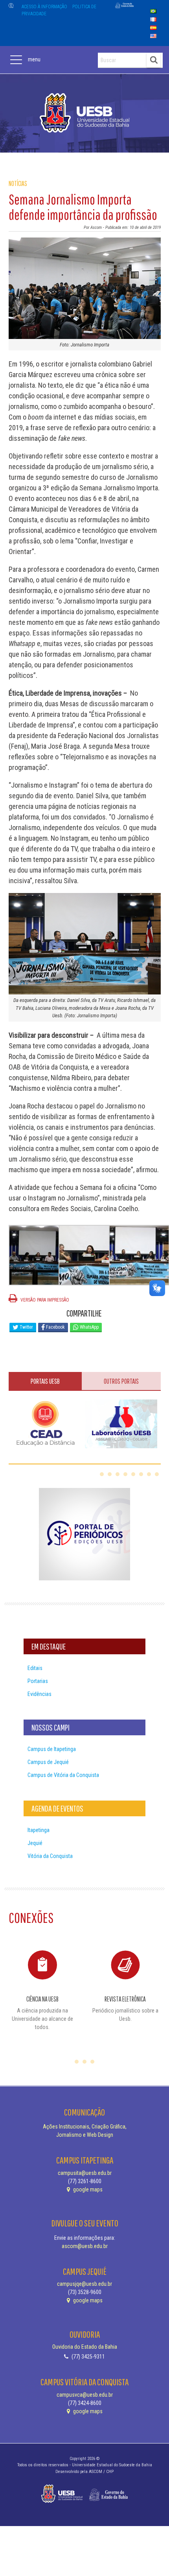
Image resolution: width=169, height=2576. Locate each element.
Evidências (39, 1694)
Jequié (35, 1843)
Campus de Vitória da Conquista (63, 1775)
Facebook (55, 1327)
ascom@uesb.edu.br (85, 2246)
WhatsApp (89, 1327)
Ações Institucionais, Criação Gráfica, (85, 2127)
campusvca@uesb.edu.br (85, 2395)
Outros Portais (121, 1381)
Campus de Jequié (48, 1762)
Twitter (26, 1327)
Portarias (38, 1681)
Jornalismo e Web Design (85, 2135)
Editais (35, 1668)
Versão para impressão (44, 1300)
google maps (87, 2189)
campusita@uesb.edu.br (85, 2173)
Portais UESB (45, 1381)
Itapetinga (39, 1830)
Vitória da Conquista (50, 1856)
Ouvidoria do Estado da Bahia (85, 2347)
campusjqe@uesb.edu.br (84, 2284)
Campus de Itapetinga (52, 1749)
